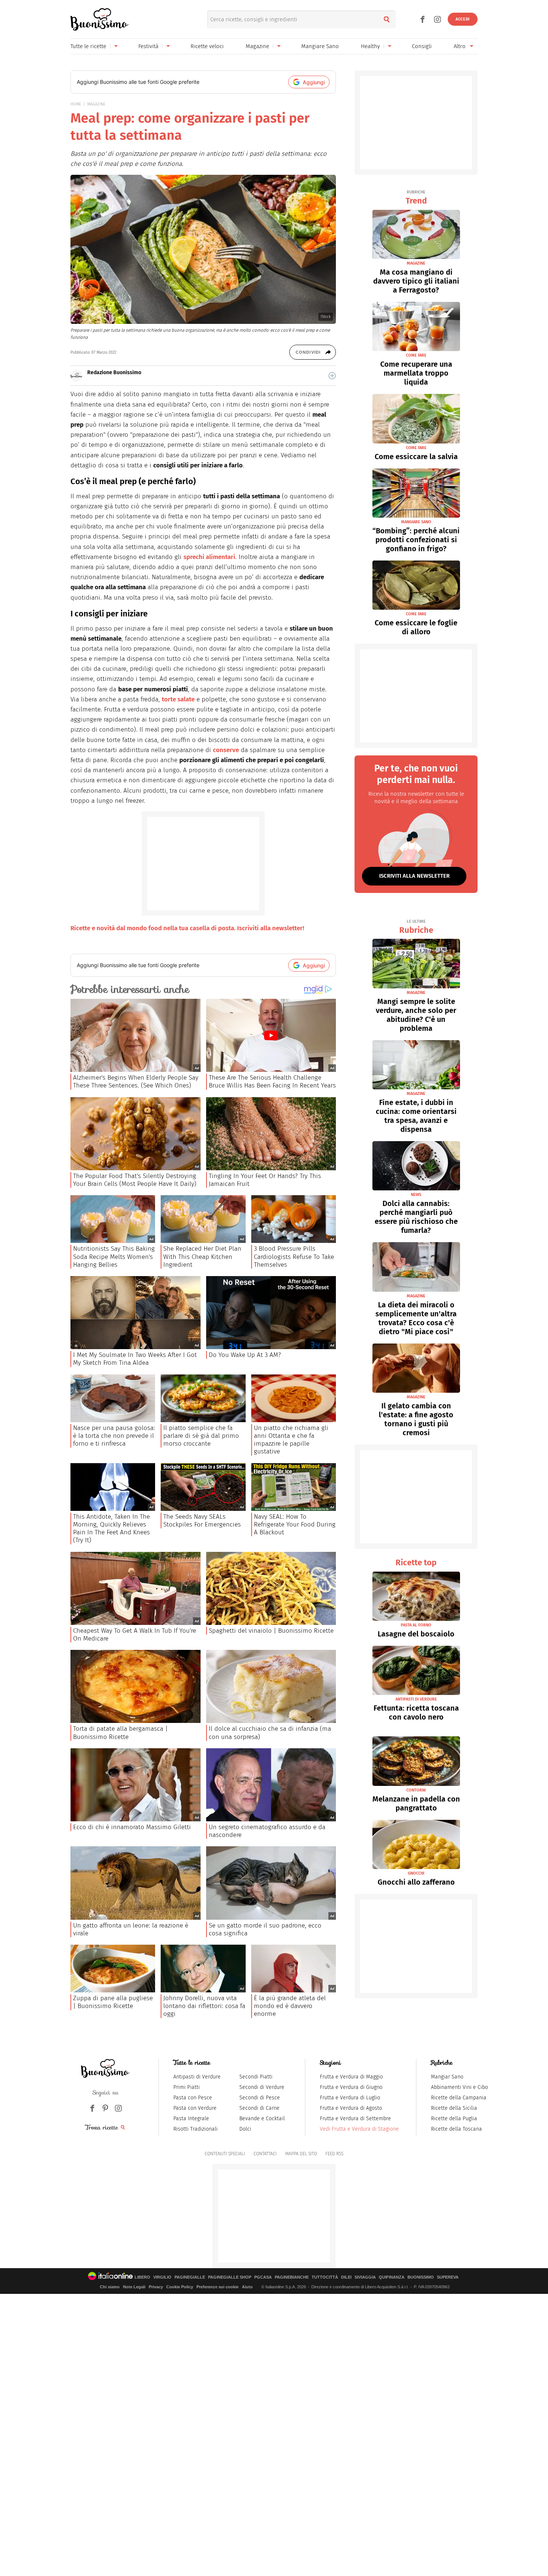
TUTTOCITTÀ (325, 2277)
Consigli (422, 46)
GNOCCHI (416, 1873)
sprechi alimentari (209, 557)
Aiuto (247, 2287)
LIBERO (142, 2277)
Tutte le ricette (88, 46)
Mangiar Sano (447, 2077)
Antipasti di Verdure (197, 2077)
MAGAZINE (96, 104)
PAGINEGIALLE (190, 2277)
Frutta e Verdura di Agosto (351, 2108)
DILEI (346, 2277)
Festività (148, 46)
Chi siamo (110, 2287)
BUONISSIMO (421, 2277)
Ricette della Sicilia (454, 2108)
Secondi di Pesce (260, 2098)
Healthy (370, 46)
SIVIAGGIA (365, 2277)
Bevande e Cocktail (262, 2119)
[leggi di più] (332, 376)
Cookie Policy (180, 2287)
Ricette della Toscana (456, 2129)
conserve (226, 750)
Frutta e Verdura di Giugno (351, 2087)
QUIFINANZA (392, 2277)
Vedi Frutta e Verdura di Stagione (359, 2129)
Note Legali (134, 2287)
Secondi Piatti (256, 2077)
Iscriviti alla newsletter (414, 876)
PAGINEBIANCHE (292, 2277)
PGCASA (263, 2277)
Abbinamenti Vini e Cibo (459, 2087)
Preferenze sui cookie (218, 2287)
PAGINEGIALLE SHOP (230, 2277)
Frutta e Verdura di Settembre (355, 2119)
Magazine (257, 46)
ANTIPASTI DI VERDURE (416, 1699)
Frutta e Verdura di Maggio (351, 2077)
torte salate (178, 699)
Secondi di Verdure (262, 2087)
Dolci (245, 2129)
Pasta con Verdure (195, 2108)
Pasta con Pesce (193, 2098)
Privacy (156, 2287)
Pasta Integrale (191, 2119)
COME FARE (416, 355)
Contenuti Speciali (225, 2154)
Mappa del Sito (301, 2154)
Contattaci (265, 2154)
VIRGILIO (162, 2277)
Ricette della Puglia (454, 2119)
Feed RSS (334, 2154)
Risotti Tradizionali (196, 2129)
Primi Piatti (187, 2087)
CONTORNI (416, 1790)
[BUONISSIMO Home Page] (99, 19)
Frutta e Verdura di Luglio (350, 2098)
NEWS (416, 1195)
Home (76, 104)
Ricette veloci (207, 46)
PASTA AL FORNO (416, 1625)
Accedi (463, 19)
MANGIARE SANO (416, 522)
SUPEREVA (448, 2277)
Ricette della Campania (459, 2098)
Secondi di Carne (259, 2108)
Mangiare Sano (320, 46)
